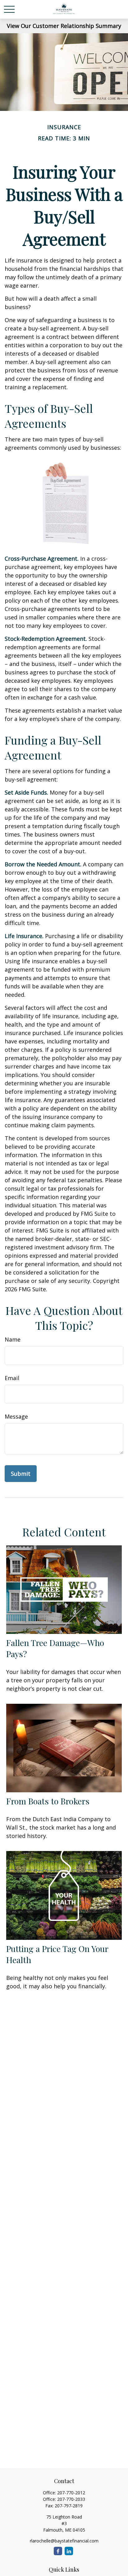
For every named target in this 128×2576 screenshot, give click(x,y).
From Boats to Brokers (48, 1801)
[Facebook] (58, 2551)
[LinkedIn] (69, 2551)
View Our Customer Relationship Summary (64, 26)
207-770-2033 (71, 2499)
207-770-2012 (71, 2493)
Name (13, 1339)
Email (12, 1378)
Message (16, 1416)
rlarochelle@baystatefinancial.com (64, 2541)
